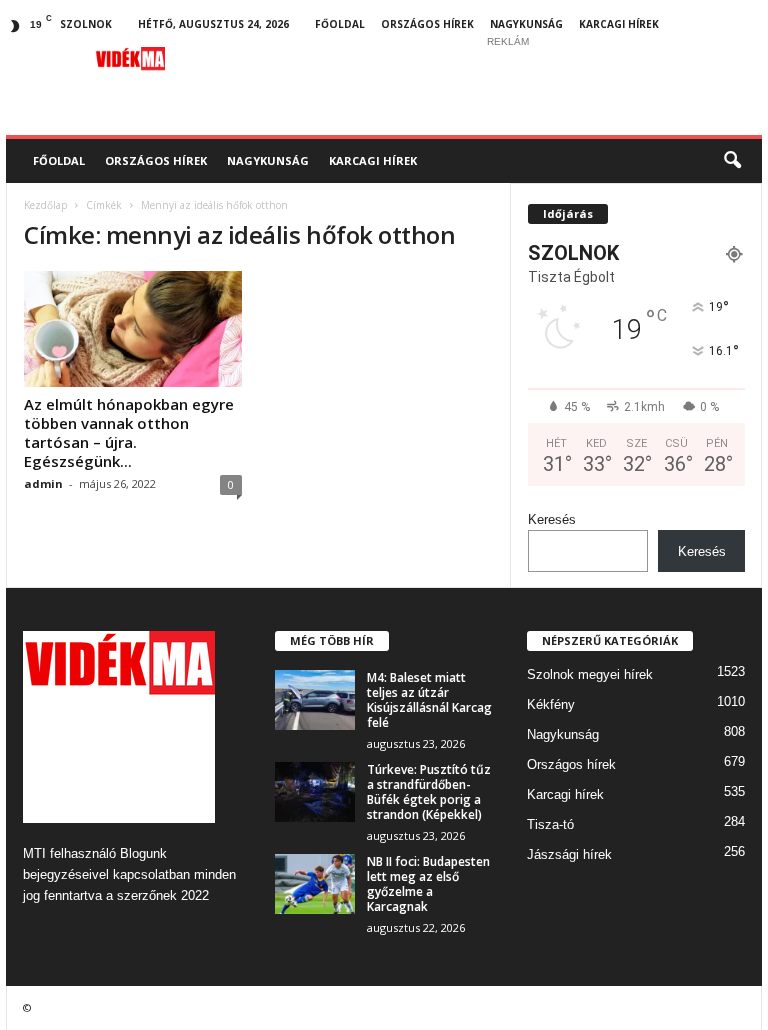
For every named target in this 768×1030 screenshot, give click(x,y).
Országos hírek (427, 24)
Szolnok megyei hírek (590, 674)
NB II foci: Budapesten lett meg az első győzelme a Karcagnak (428, 884)
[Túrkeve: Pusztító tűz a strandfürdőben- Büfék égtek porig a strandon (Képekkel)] (315, 792)
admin (43, 483)
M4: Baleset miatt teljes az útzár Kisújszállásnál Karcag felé (429, 700)
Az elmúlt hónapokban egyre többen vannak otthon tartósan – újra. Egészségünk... (129, 432)
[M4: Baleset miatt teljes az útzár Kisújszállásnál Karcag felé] (315, 700)
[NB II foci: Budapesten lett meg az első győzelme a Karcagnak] (315, 884)
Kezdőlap (45, 205)
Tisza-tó (550, 824)
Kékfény (551, 704)
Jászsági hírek (569, 854)
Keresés (552, 519)
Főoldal (340, 24)
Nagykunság (526, 24)
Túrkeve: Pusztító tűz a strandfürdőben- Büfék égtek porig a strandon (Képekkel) (429, 792)
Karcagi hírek (619, 24)
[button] (732, 161)
